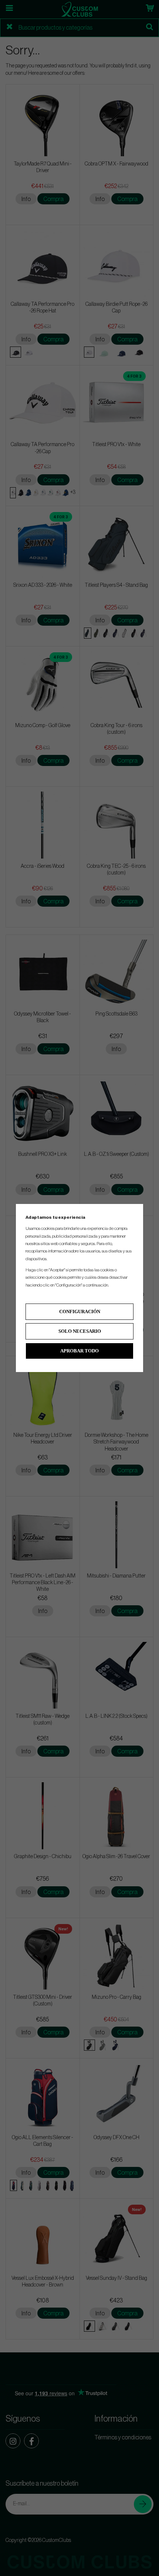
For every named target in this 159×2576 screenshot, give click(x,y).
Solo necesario (80, 1331)
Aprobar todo (79, 1351)
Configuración (80, 1312)
